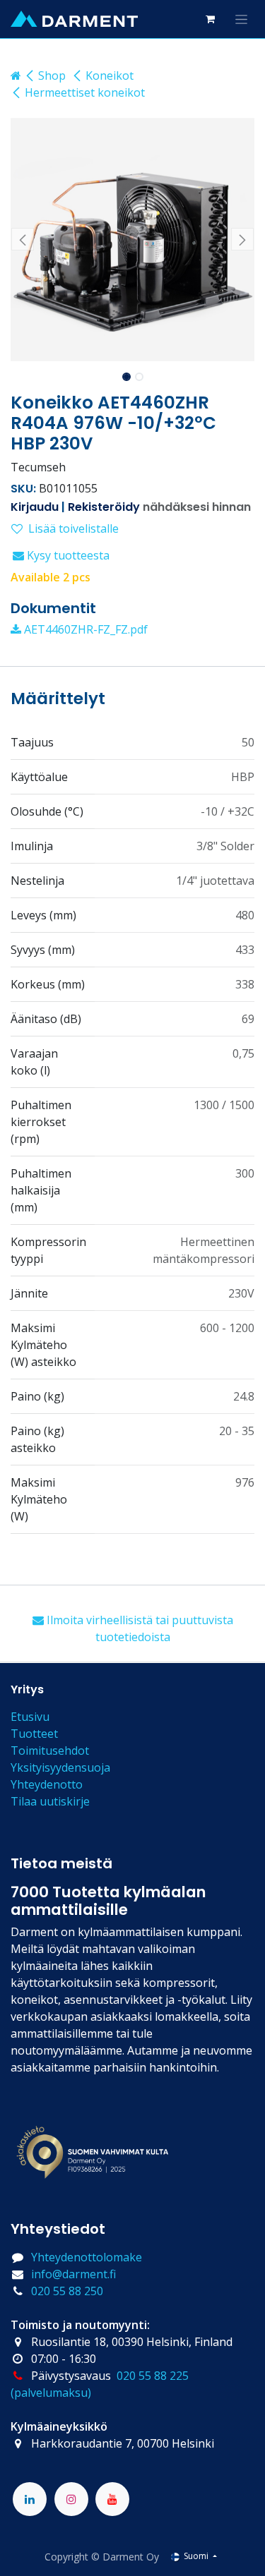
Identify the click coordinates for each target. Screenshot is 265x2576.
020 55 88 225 (153, 2376)
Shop (52, 75)
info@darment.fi (73, 2274)
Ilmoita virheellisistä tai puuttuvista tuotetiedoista (139, 1628)
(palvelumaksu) (51, 2393)
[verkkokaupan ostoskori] (210, 19)
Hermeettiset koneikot (85, 92)
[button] (23, 239)
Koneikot (110, 75)
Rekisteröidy (104, 507)
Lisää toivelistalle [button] (73, 528)
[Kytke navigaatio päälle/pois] (241, 19)
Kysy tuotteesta (67, 555)
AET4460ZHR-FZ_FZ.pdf (84, 629)
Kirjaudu (35, 507)
